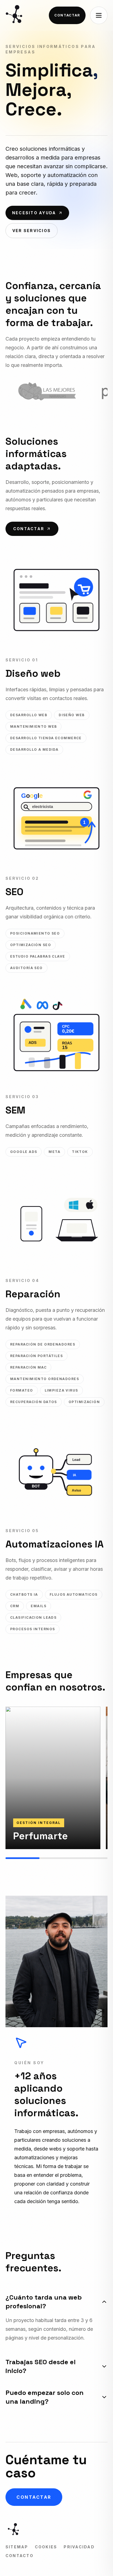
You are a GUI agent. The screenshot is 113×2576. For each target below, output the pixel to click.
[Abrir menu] (99, 15)
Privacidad (79, 2547)
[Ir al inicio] (15, 15)
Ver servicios (32, 231)
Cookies (46, 2547)
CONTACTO (19, 2556)
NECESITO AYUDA (34, 213)
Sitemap (17, 2547)
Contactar (67, 15)
